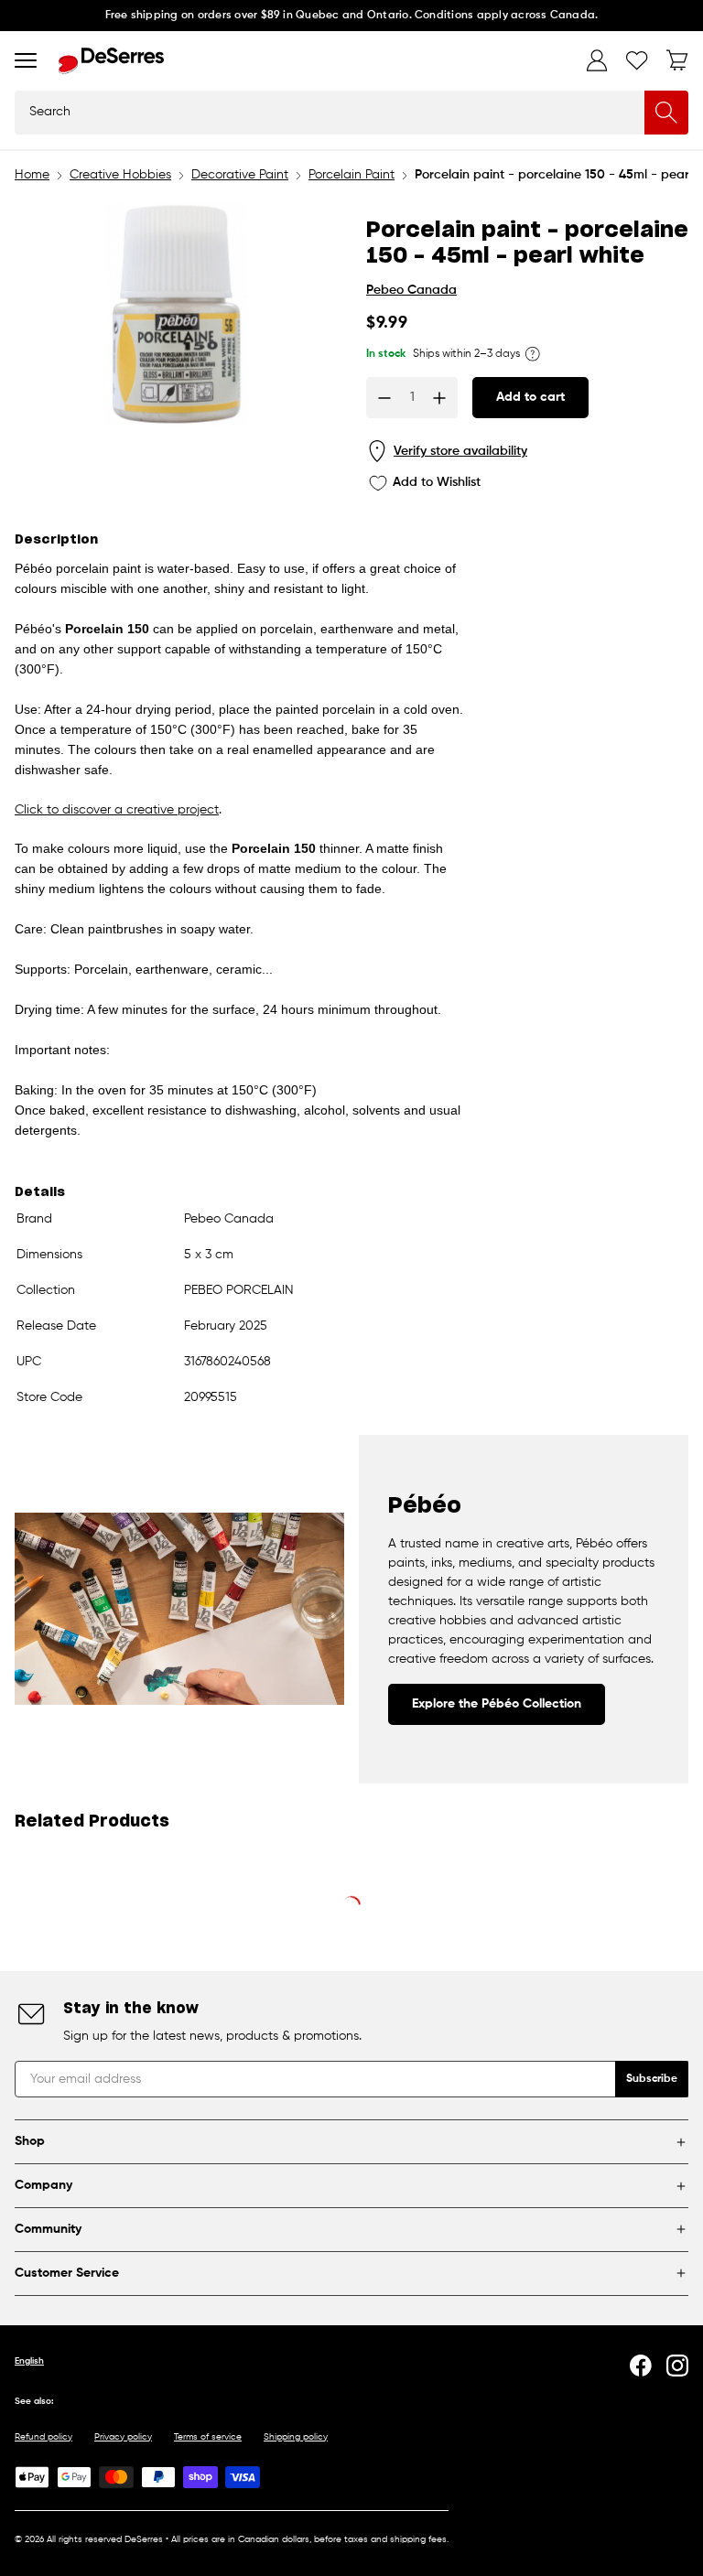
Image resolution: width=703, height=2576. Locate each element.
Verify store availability (460, 451)
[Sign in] (597, 60)
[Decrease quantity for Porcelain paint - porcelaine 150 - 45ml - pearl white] (384, 398)
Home (32, 175)
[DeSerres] (111, 61)
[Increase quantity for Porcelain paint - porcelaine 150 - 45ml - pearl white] (439, 398)
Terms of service (208, 2437)
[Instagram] (677, 2366)
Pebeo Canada (411, 290)
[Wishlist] (637, 60)
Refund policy (43, 2437)
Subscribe (652, 2079)
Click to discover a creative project (117, 810)
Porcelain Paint (351, 175)
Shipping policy (296, 2437)
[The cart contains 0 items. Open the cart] (677, 60)
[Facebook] (641, 2366)
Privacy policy (123, 2437)
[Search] (666, 113)
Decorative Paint (240, 175)
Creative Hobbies (120, 175)
